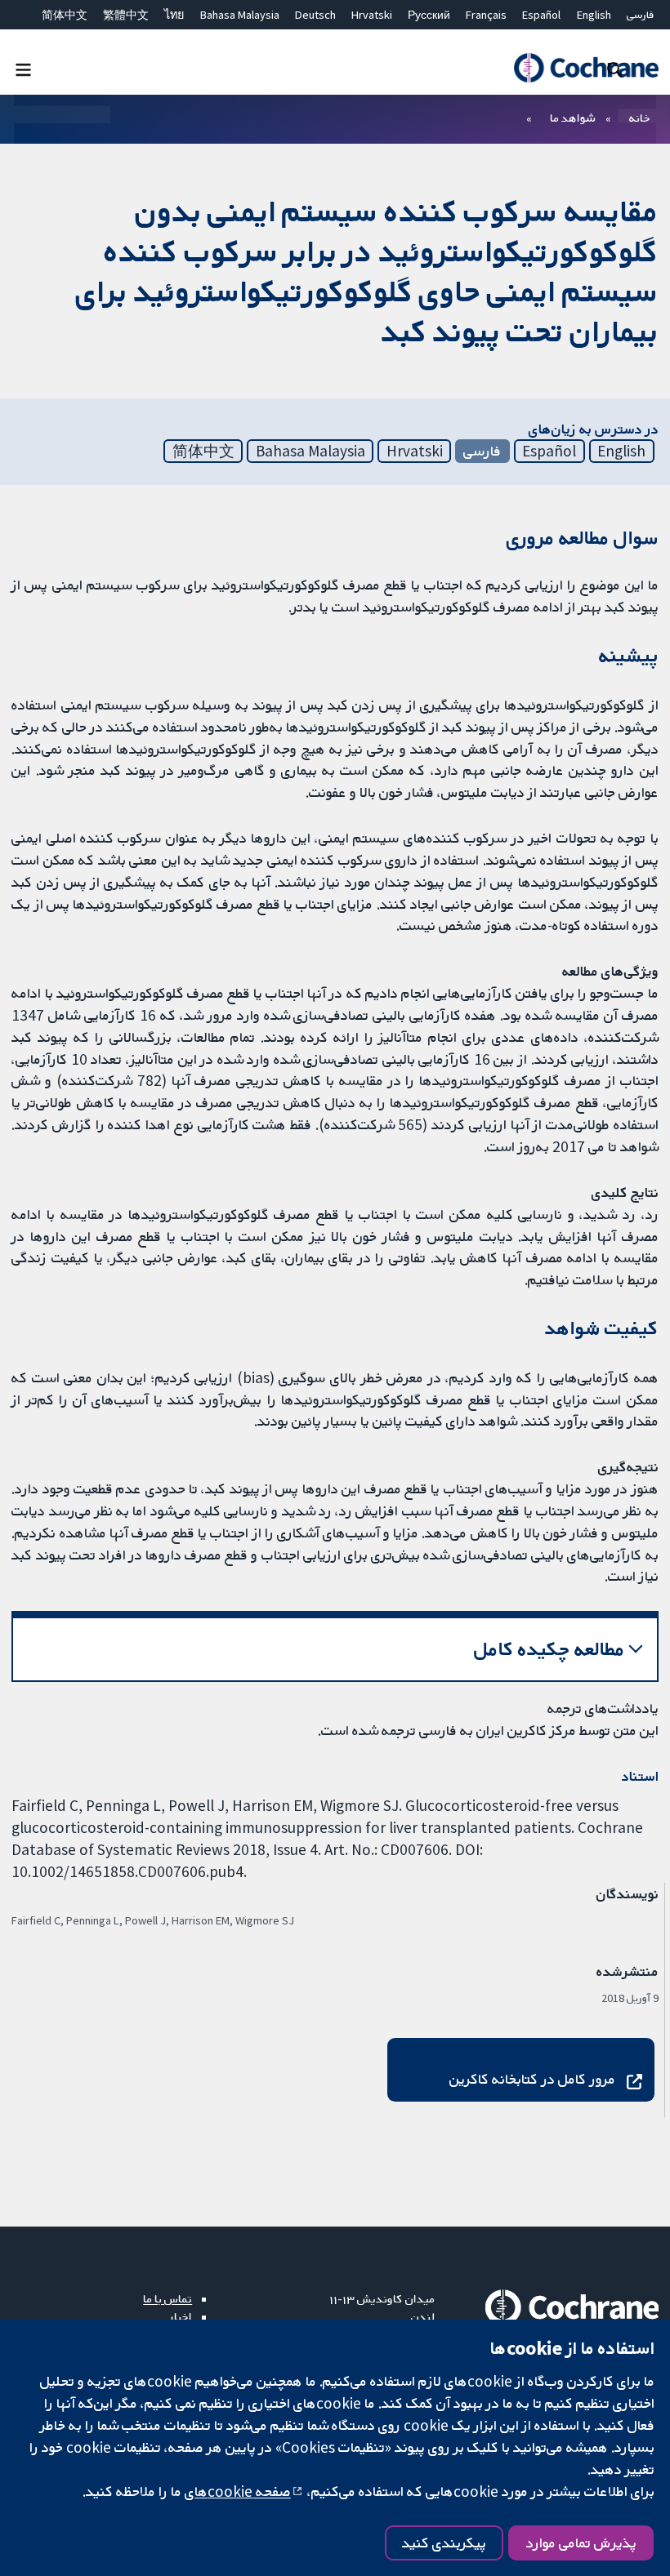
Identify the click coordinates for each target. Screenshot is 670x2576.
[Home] (586, 68)
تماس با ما (167, 2298)
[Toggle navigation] (23, 69)
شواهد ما (572, 118)
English (594, 15)
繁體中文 (126, 15)
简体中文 (65, 15)
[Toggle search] (615, 69)
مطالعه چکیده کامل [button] (549, 1649)
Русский (429, 15)
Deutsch (315, 15)
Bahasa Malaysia (240, 15)
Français (486, 15)
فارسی (641, 15)
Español (541, 15)
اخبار (181, 2316)
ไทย (174, 15)
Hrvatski (372, 15)
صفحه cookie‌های (238, 2491)
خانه (640, 118)
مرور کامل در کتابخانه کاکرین (532, 2079)
